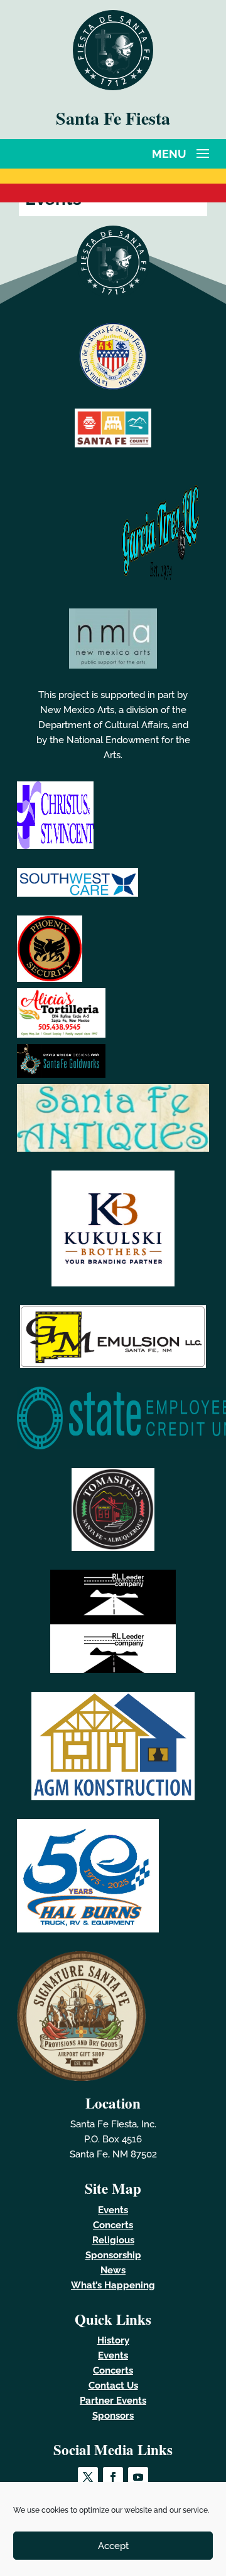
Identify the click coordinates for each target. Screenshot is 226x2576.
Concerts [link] (113, 2225)
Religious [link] (113, 2240)
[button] (182, 152)
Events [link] (113, 2210)
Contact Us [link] (113, 2386)
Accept (113, 2546)
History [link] (113, 2340)
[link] (113, 87)
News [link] (113, 2270)
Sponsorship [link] (113, 2255)
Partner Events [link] (113, 2401)
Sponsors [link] (113, 2416)
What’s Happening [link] (113, 2285)
